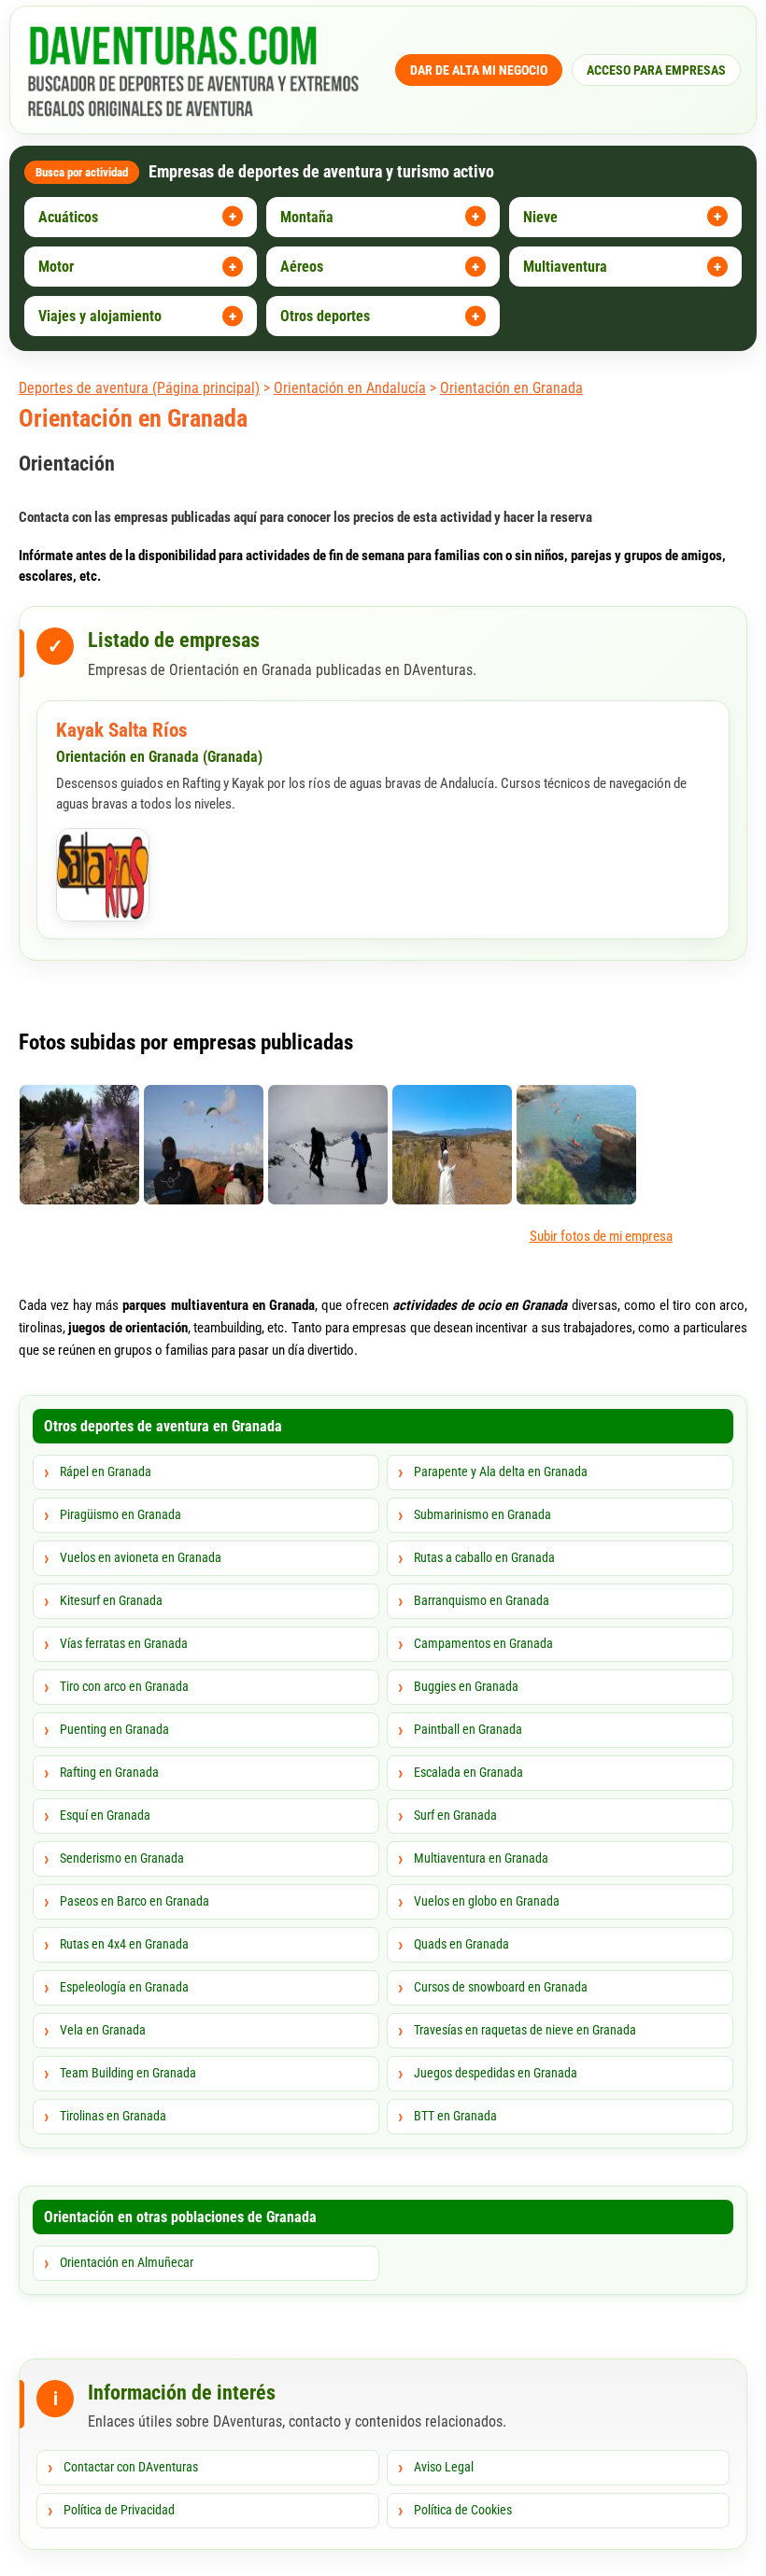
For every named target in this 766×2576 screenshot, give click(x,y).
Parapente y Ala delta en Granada (501, 1471)
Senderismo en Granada (122, 1858)
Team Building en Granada (128, 2073)
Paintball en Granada (468, 1729)
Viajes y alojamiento (100, 316)
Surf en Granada (455, 1815)
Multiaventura (565, 267)
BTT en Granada (455, 2116)
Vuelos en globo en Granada (487, 1901)
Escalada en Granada (468, 1772)
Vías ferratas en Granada (124, 1643)
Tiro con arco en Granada (124, 1686)
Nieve (540, 217)
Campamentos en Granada (483, 1643)
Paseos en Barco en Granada (135, 1901)
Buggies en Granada (466, 1686)
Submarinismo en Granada (482, 1514)
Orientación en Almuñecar (127, 2262)
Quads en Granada (461, 1944)
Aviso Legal (444, 2467)
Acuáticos (68, 217)
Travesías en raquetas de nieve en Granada (525, 2030)
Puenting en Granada (114, 1729)
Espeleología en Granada (124, 1987)
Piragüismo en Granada (121, 1514)
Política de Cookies (463, 2510)
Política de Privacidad (119, 2510)
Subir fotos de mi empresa (601, 1236)
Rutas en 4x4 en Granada (124, 1944)
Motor (56, 267)
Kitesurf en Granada (111, 1600)
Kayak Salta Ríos (122, 730)
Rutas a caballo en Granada (484, 1557)
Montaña (307, 217)
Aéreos (302, 267)
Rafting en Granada (109, 1772)
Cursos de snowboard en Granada (501, 1987)
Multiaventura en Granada (481, 1858)
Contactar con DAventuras (131, 2467)
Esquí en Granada (105, 1815)
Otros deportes (325, 316)
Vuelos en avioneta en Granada (141, 1557)
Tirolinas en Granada (113, 2116)
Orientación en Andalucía (350, 388)
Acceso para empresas (656, 70)
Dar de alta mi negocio (479, 70)
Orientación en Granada (511, 388)
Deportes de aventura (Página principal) (139, 388)
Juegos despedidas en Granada (496, 2073)
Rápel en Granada (106, 1471)
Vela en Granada (103, 2030)
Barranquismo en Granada (482, 1600)
